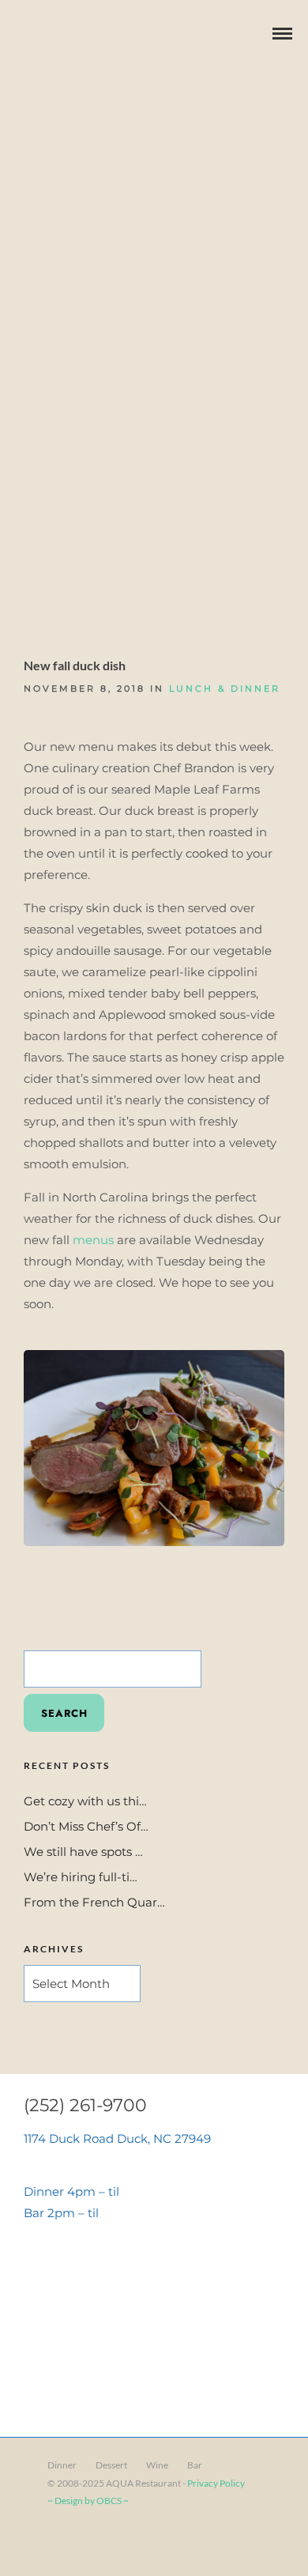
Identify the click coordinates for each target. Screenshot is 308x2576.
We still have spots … (83, 1852)
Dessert (111, 2465)
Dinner (62, 2465)
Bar (195, 2465)
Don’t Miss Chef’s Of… (86, 1826)
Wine (157, 2465)
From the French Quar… (94, 1902)
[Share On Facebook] (40, 2543)
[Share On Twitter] (63, 2543)
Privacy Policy (216, 2483)
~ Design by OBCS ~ (88, 2501)
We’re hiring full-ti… (81, 1877)
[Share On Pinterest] (86, 2543)
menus (93, 1240)
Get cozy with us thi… (85, 1801)
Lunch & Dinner (225, 688)
